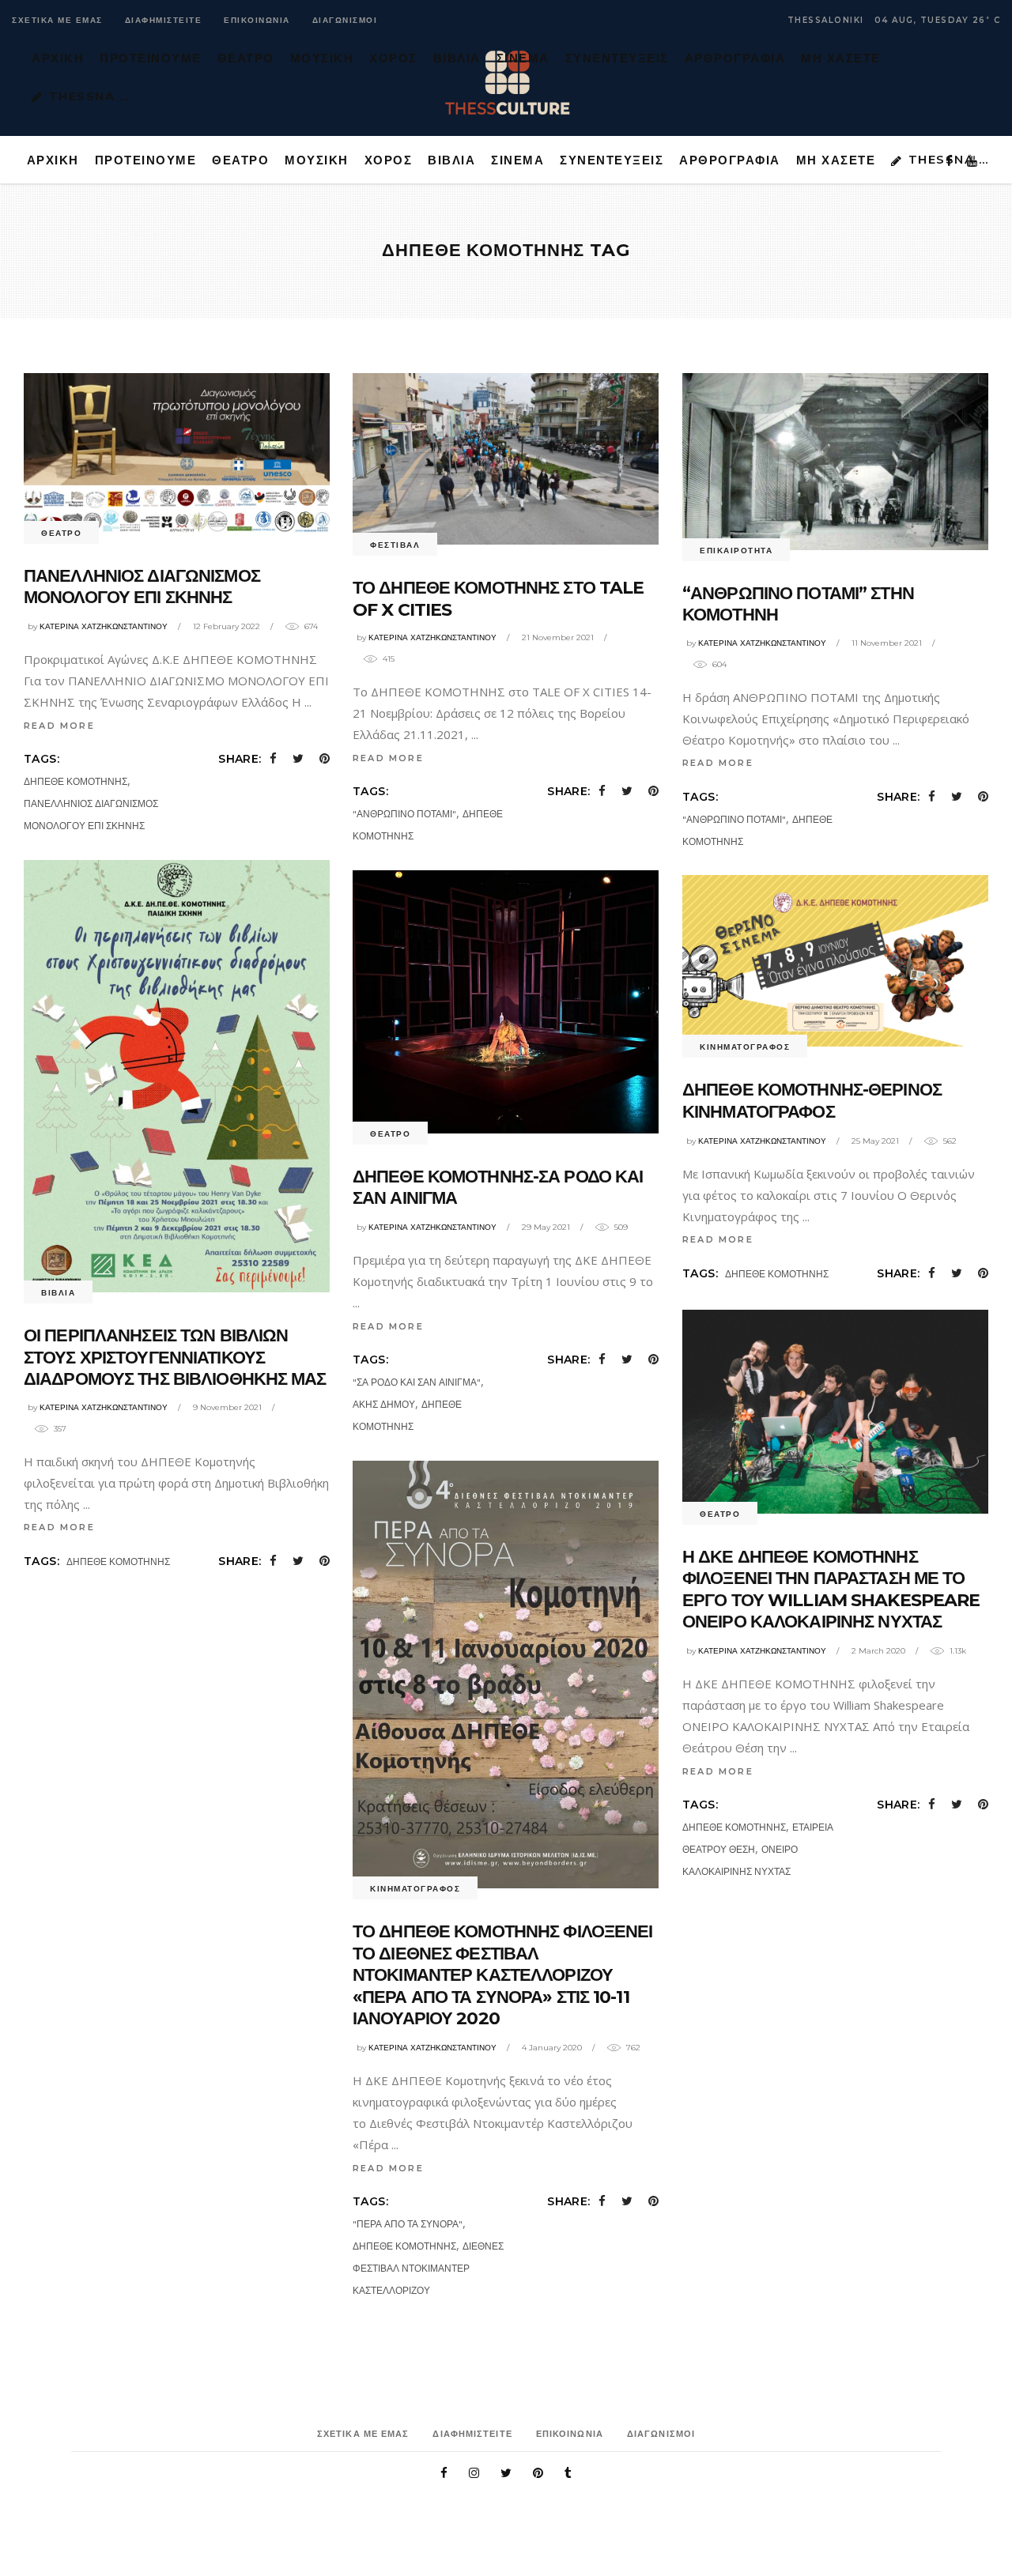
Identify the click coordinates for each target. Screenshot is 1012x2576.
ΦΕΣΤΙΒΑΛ (395, 545)
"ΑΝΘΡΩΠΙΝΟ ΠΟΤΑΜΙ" (404, 814)
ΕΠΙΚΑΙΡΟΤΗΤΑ (736, 551)
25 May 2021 (875, 1141)
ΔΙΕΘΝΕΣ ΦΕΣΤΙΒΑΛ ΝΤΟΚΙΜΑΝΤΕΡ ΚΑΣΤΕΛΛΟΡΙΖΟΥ (428, 2268)
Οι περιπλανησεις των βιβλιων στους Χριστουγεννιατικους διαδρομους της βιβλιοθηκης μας (175, 1357)
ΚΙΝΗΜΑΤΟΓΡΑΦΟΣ (745, 1047)
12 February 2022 (227, 626)
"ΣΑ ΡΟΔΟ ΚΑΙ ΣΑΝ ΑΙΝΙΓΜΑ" (417, 1382)
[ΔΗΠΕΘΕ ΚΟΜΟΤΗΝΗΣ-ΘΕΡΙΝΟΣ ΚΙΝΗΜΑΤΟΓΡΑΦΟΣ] (835, 961)
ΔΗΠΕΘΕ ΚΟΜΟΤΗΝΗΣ (76, 781)
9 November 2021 (227, 1407)
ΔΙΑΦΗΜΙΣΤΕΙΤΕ (164, 20)
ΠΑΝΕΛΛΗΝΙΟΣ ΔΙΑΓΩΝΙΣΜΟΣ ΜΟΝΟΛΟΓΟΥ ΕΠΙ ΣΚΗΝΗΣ (142, 587)
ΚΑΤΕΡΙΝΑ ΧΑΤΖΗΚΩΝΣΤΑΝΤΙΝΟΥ (104, 626)
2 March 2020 (878, 1651)
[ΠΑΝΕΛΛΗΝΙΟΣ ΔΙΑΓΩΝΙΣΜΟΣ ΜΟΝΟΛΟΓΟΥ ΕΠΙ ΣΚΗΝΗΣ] (177, 453)
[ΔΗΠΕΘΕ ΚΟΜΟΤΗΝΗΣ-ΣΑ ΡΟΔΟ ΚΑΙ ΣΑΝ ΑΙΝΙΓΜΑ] (506, 1002)
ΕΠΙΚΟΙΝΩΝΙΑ (257, 20)
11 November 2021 (887, 643)
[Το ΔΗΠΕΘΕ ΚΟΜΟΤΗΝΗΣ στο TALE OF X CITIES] (506, 459)
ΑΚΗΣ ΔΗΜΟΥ (384, 1404)
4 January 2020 (552, 2048)
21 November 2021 (558, 637)
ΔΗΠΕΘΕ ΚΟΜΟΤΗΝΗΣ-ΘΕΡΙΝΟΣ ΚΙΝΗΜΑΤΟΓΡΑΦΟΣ (812, 1101)
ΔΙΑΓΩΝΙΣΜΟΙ (345, 20)
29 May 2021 (546, 1227)
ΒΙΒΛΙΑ (58, 1293)
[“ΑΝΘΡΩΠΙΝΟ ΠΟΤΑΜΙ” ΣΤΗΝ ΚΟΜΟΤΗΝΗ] (835, 462)
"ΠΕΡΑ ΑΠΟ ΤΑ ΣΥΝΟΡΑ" (408, 2224)
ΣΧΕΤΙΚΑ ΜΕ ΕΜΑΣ (57, 20)
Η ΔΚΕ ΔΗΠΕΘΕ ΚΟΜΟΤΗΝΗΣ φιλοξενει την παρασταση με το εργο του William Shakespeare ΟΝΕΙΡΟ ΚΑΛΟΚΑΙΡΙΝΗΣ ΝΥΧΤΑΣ (831, 1590)
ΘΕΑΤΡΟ (61, 533)
